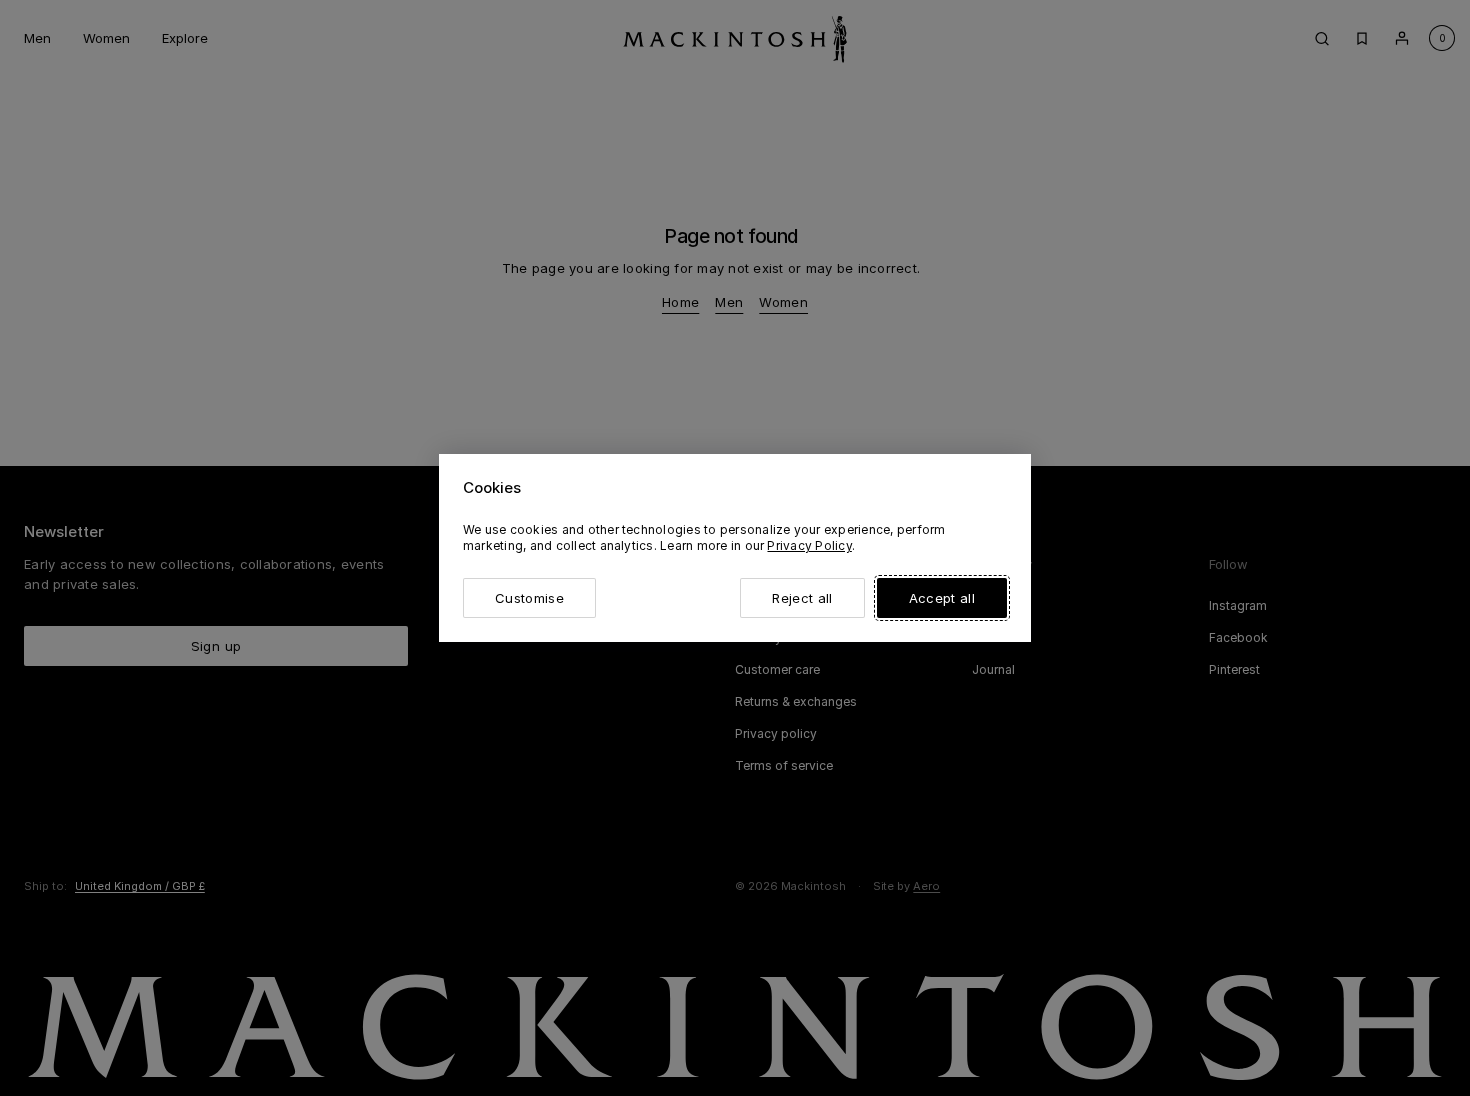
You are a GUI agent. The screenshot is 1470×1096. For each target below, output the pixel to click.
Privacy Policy (809, 545)
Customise (529, 598)
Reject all (802, 598)
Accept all (942, 598)
